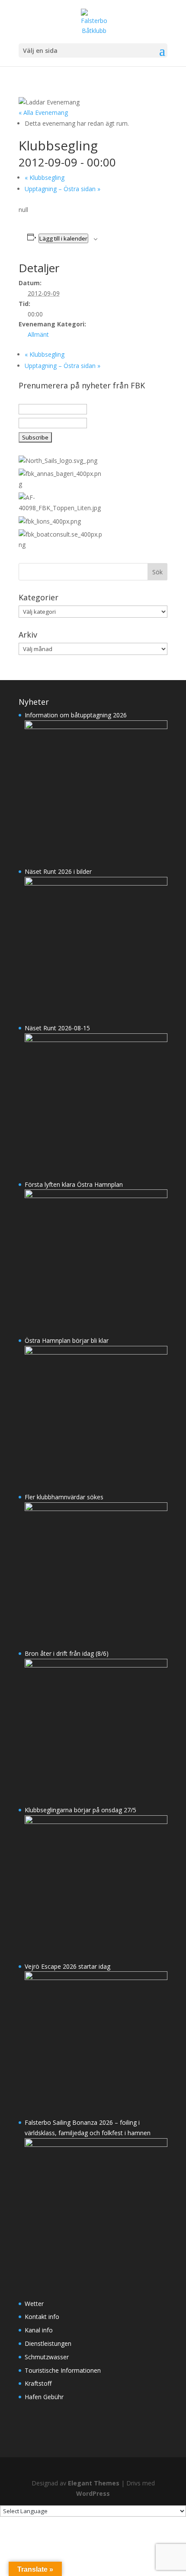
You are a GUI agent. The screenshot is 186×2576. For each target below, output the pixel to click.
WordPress (93, 2493)
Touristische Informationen (63, 2370)
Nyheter (34, 702)
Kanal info (39, 2330)
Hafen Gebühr (44, 2397)
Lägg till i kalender (63, 238)
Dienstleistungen (48, 2343)
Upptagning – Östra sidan (63, 189)
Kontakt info (42, 2317)
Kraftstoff (38, 2383)
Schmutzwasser (47, 2357)
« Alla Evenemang (43, 112)
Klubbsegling (45, 177)
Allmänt (38, 334)
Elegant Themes (94, 2483)
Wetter (34, 2304)
